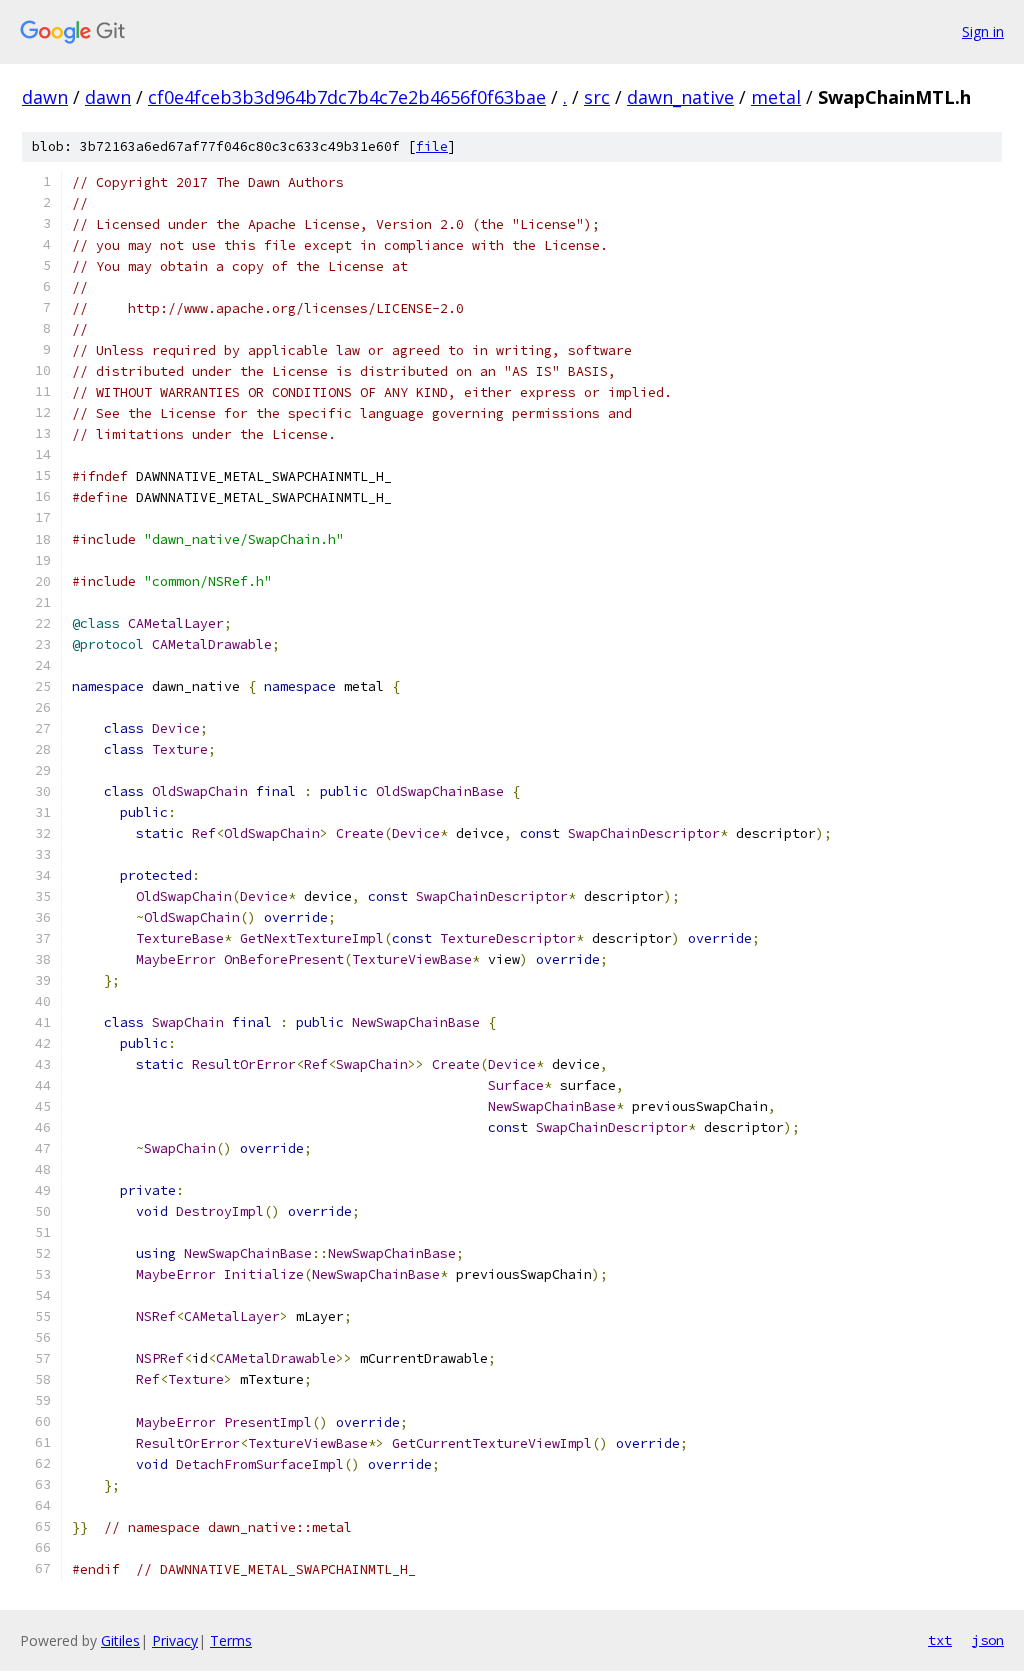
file (432, 146)
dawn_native (680, 97)
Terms (231, 1640)
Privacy (175, 1640)
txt (940, 1640)
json (988, 1640)
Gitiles (120, 1640)
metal (776, 97)
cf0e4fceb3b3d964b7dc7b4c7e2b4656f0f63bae (347, 97)
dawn (45, 97)
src (597, 97)
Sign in (983, 31)
